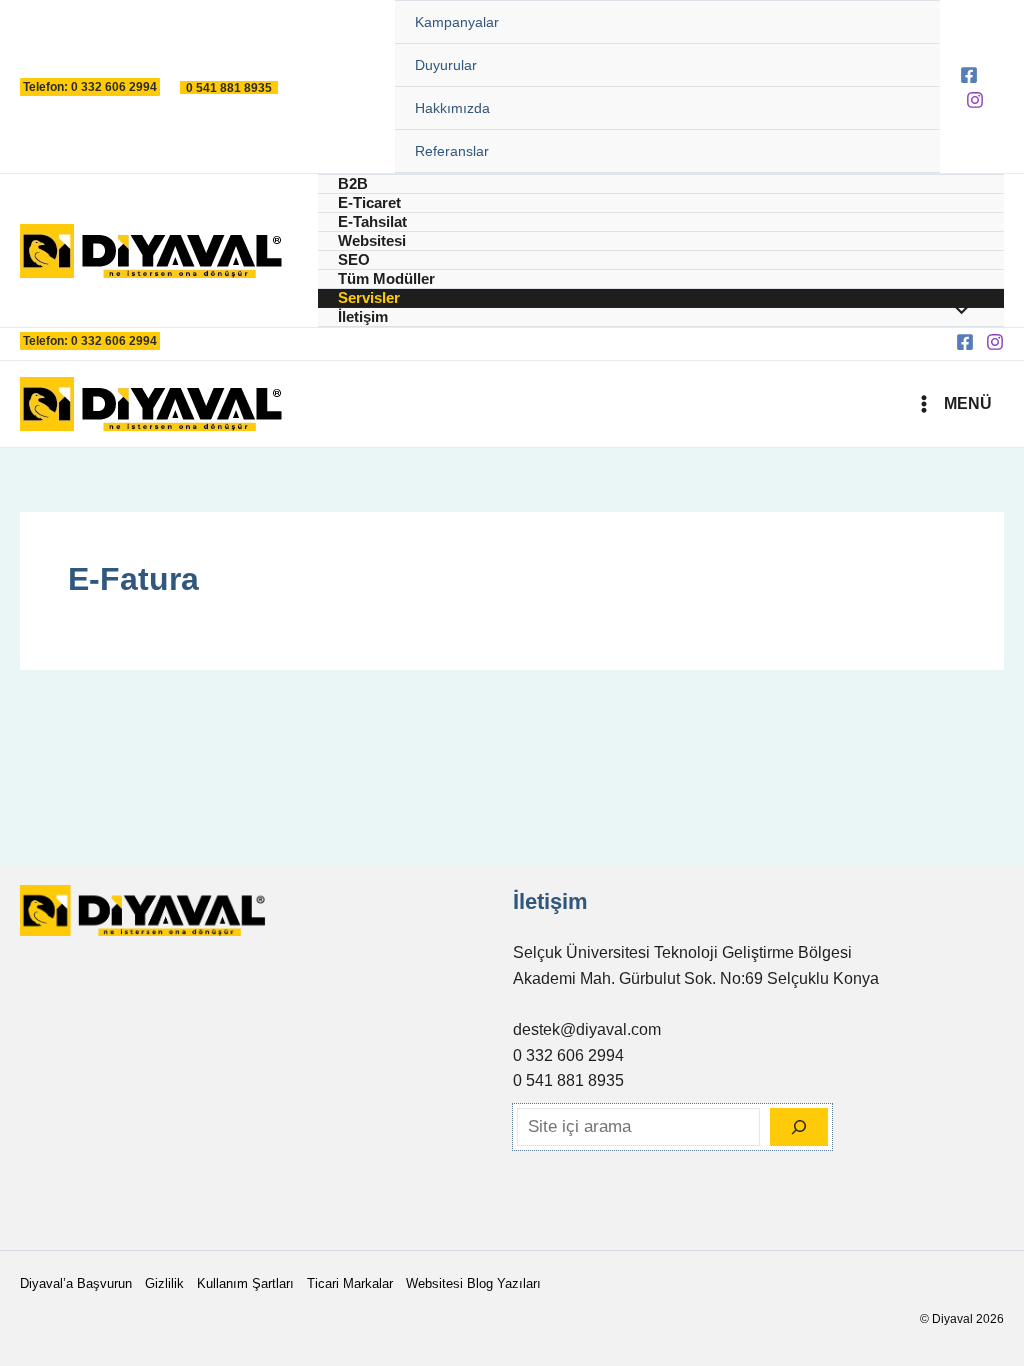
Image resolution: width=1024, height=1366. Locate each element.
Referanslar (452, 151)
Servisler (369, 297)
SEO (354, 259)
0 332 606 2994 (568, 1055)
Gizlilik (164, 1283)
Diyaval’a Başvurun (76, 1283)
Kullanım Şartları (245, 1283)
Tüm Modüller (386, 278)
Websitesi (372, 240)
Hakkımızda (452, 108)
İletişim (363, 316)
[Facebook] (969, 75)
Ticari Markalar (350, 1283)
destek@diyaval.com (587, 1029)
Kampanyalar (457, 22)
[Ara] (799, 1127)
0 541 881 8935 (568, 1080)
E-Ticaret (369, 202)
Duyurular (446, 65)
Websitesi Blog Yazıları (473, 1283)
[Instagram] (975, 100)
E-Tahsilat (372, 221)
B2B (353, 183)
